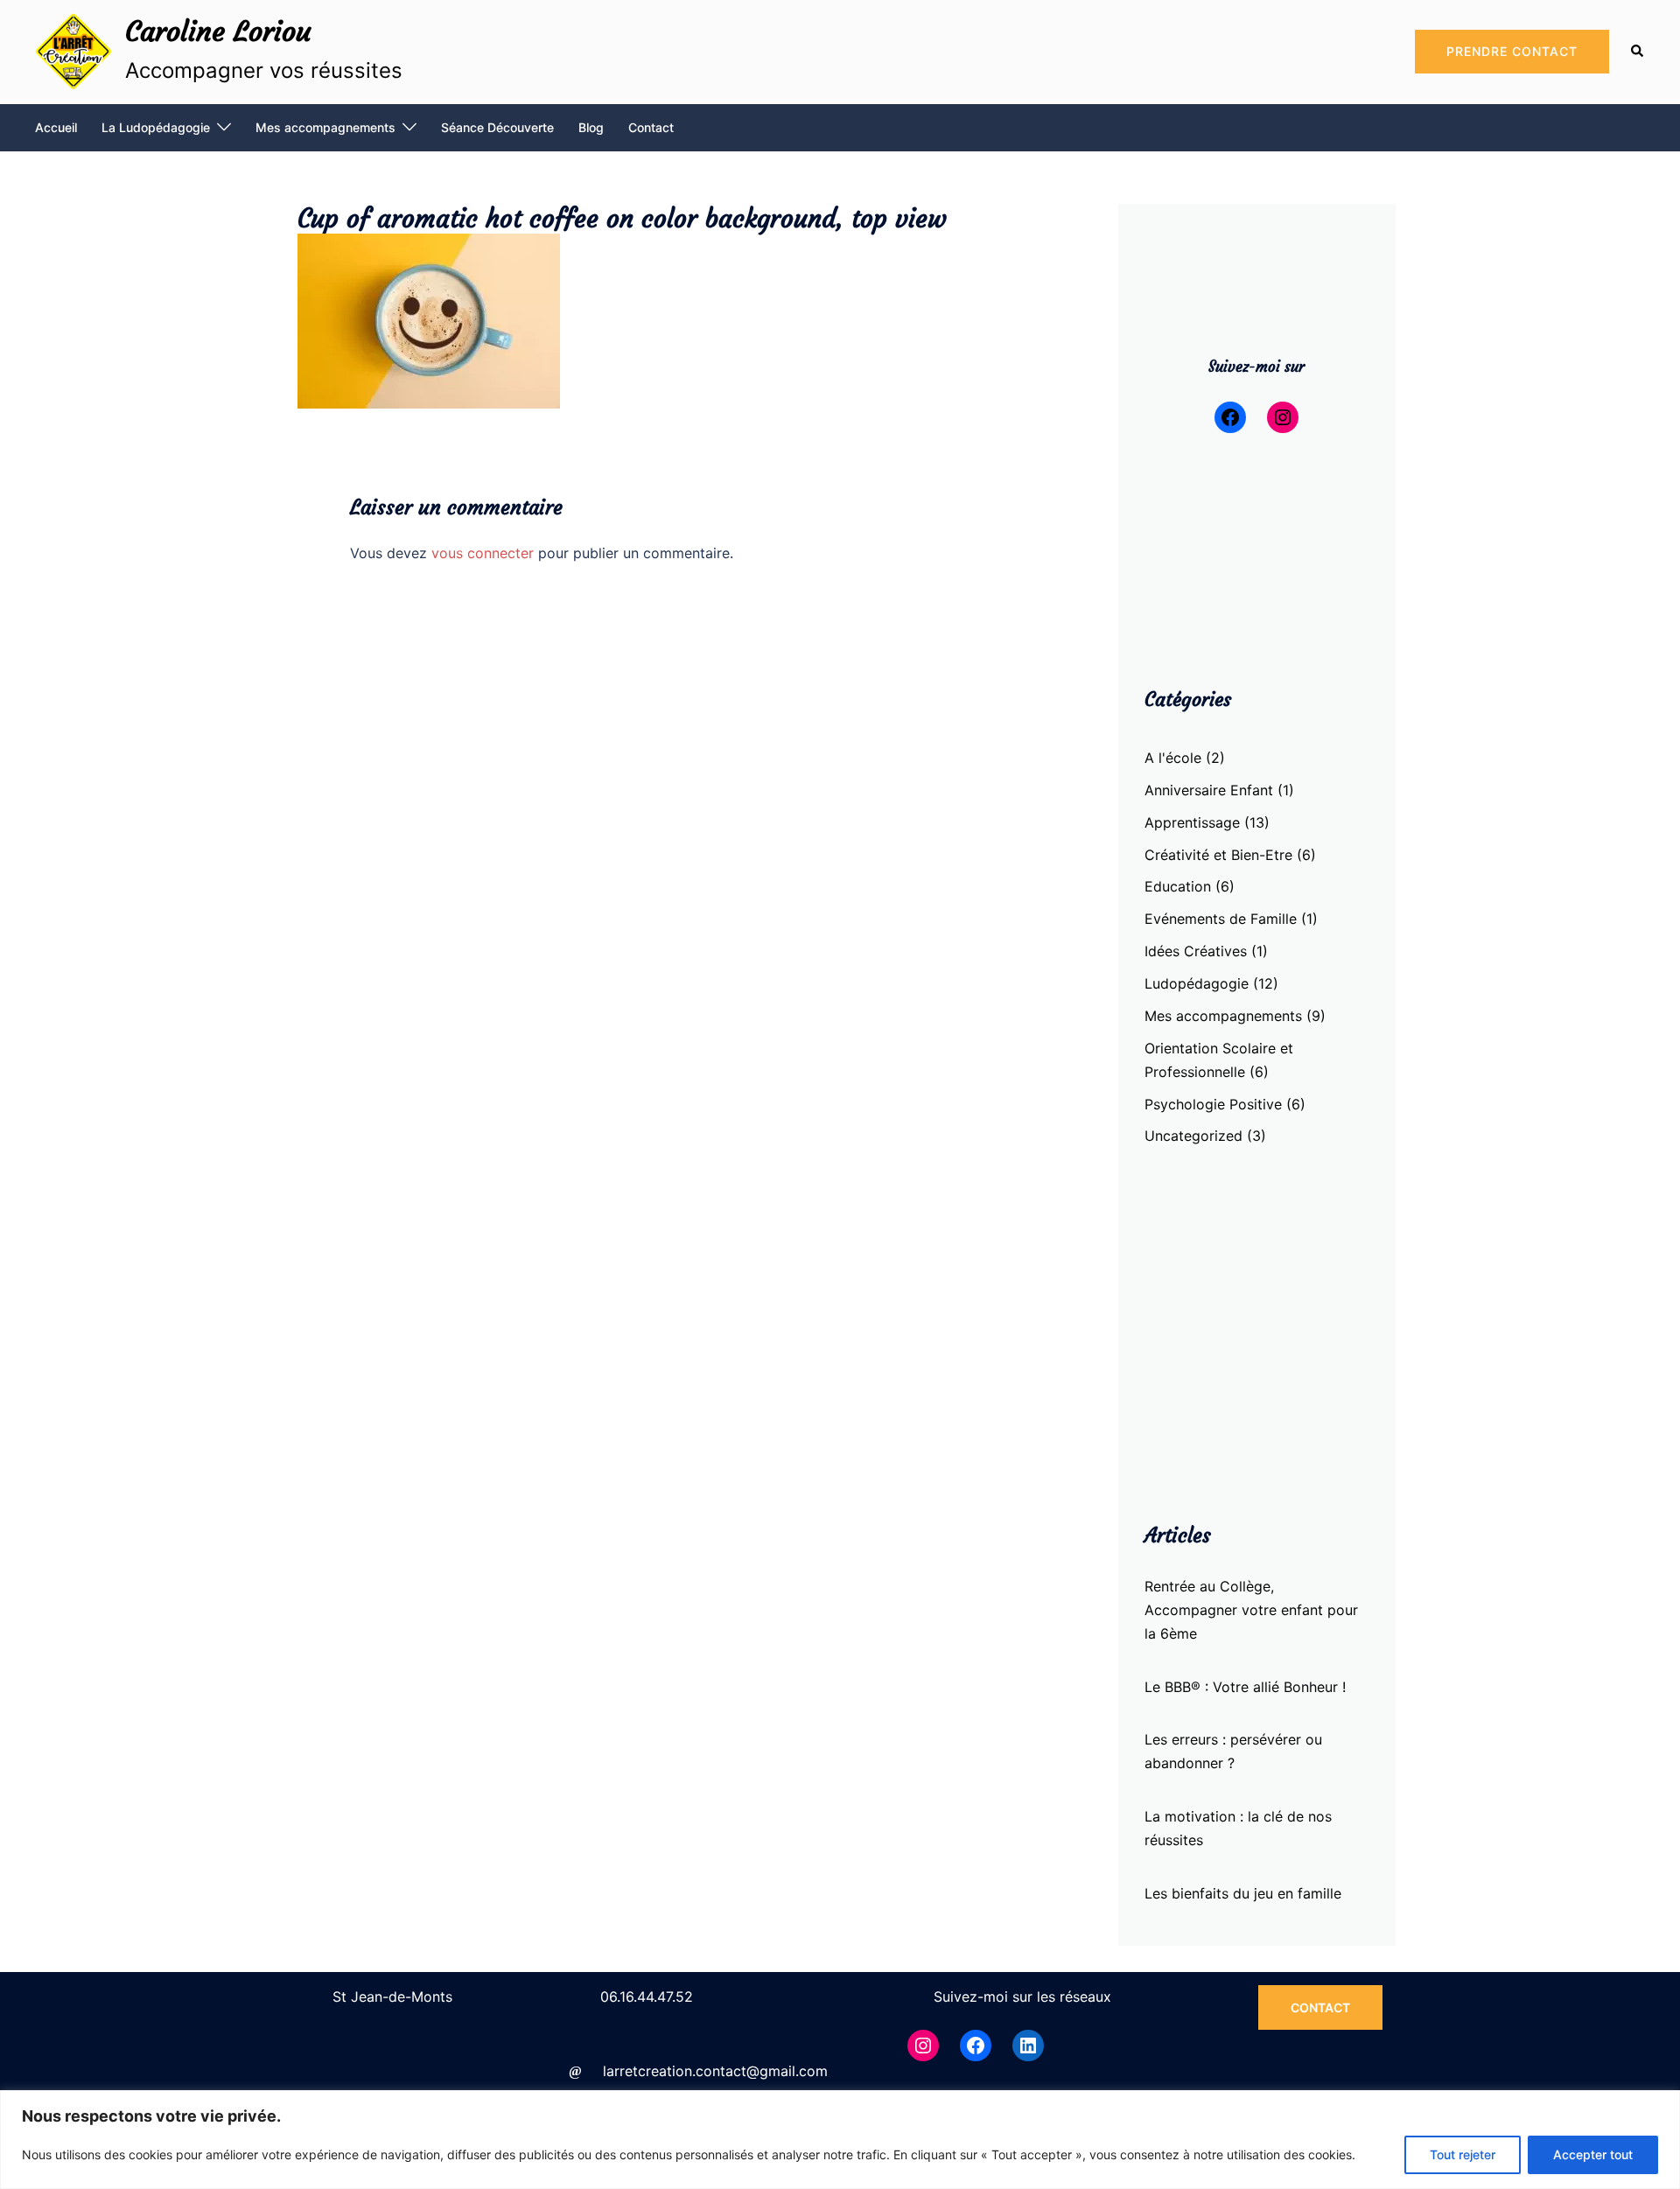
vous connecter (483, 553)
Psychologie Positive (1213, 1104)
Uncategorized (1193, 1136)
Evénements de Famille (1221, 919)
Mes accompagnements (325, 127)
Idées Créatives (1196, 951)
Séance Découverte (497, 127)
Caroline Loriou (218, 31)
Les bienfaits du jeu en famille (1243, 1893)
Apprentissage (1192, 822)
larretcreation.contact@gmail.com (715, 2071)
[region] (840, 2140)
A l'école (1173, 758)
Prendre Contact (1512, 51)
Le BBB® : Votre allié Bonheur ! (1245, 1687)
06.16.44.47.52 (647, 1997)
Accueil (56, 127)
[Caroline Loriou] (73, 52)
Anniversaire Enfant (1209, 790)
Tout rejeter (1463, 2154)
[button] (1638, 52)
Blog (591, 127)
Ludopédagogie (1197, 983)
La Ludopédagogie (156, 127)
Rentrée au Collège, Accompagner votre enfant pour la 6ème (1251, 1610)
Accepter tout (1593, 2154)
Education (1178, 886)
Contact (651, 127)
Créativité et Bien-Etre (1218, 855)
